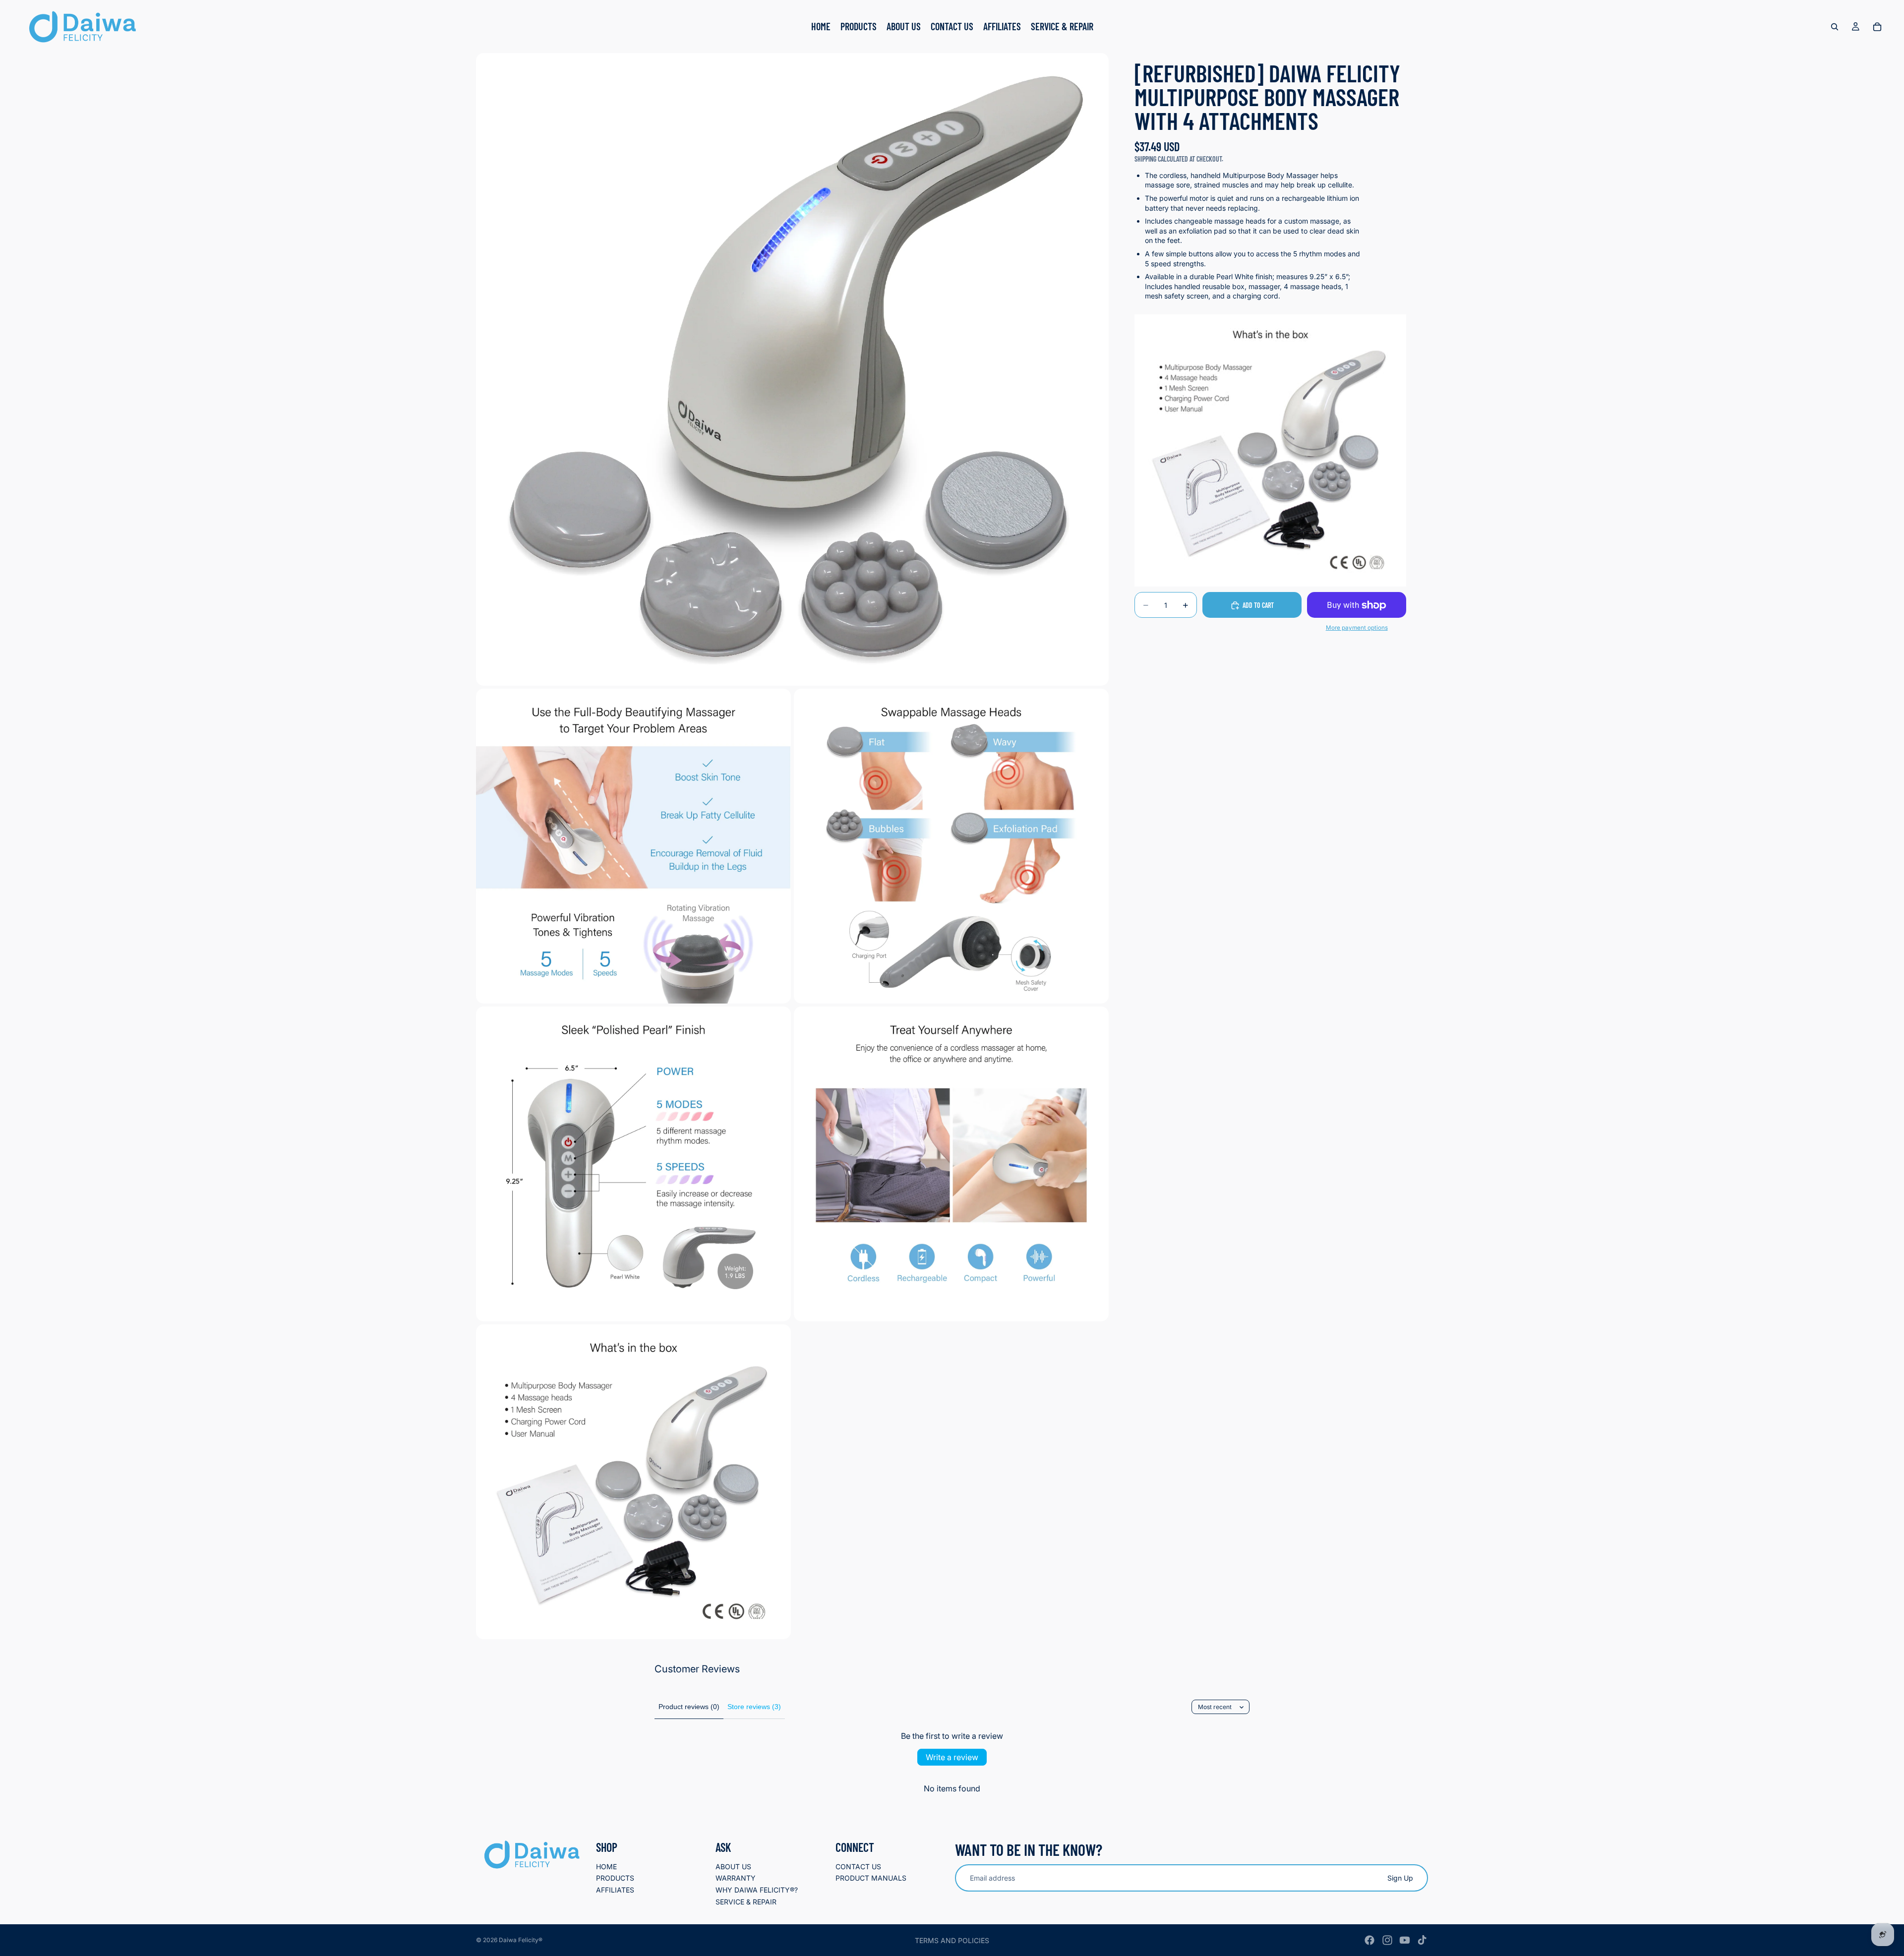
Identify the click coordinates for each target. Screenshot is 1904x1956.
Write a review (952, 1757)
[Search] (1835, 27)
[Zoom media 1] (792, 369)
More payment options (1357, 628)
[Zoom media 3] (951, 846)
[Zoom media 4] (633, 1164)
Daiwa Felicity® (521, 1940)
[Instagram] (1387, 1940)
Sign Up (1400, 1877)
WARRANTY (736, 1878)
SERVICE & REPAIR (746, 1901)
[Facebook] (1369, 1940)
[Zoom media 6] (633, 1482)
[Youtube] (1405, 1940)
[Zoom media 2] (633, 846)
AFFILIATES (615, 1890)
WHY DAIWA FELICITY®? (757, 1890)
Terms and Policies (952, 1940)
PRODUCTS (615, 1878)
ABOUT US (733, 1867)
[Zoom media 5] (951, 1164)
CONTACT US (858, 1867)
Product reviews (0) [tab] (689, 1707)
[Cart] (1877, 27)
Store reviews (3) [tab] (754, 1707)
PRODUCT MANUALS (871, 1878)
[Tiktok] (1422, 1940)
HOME (606, 1867)
